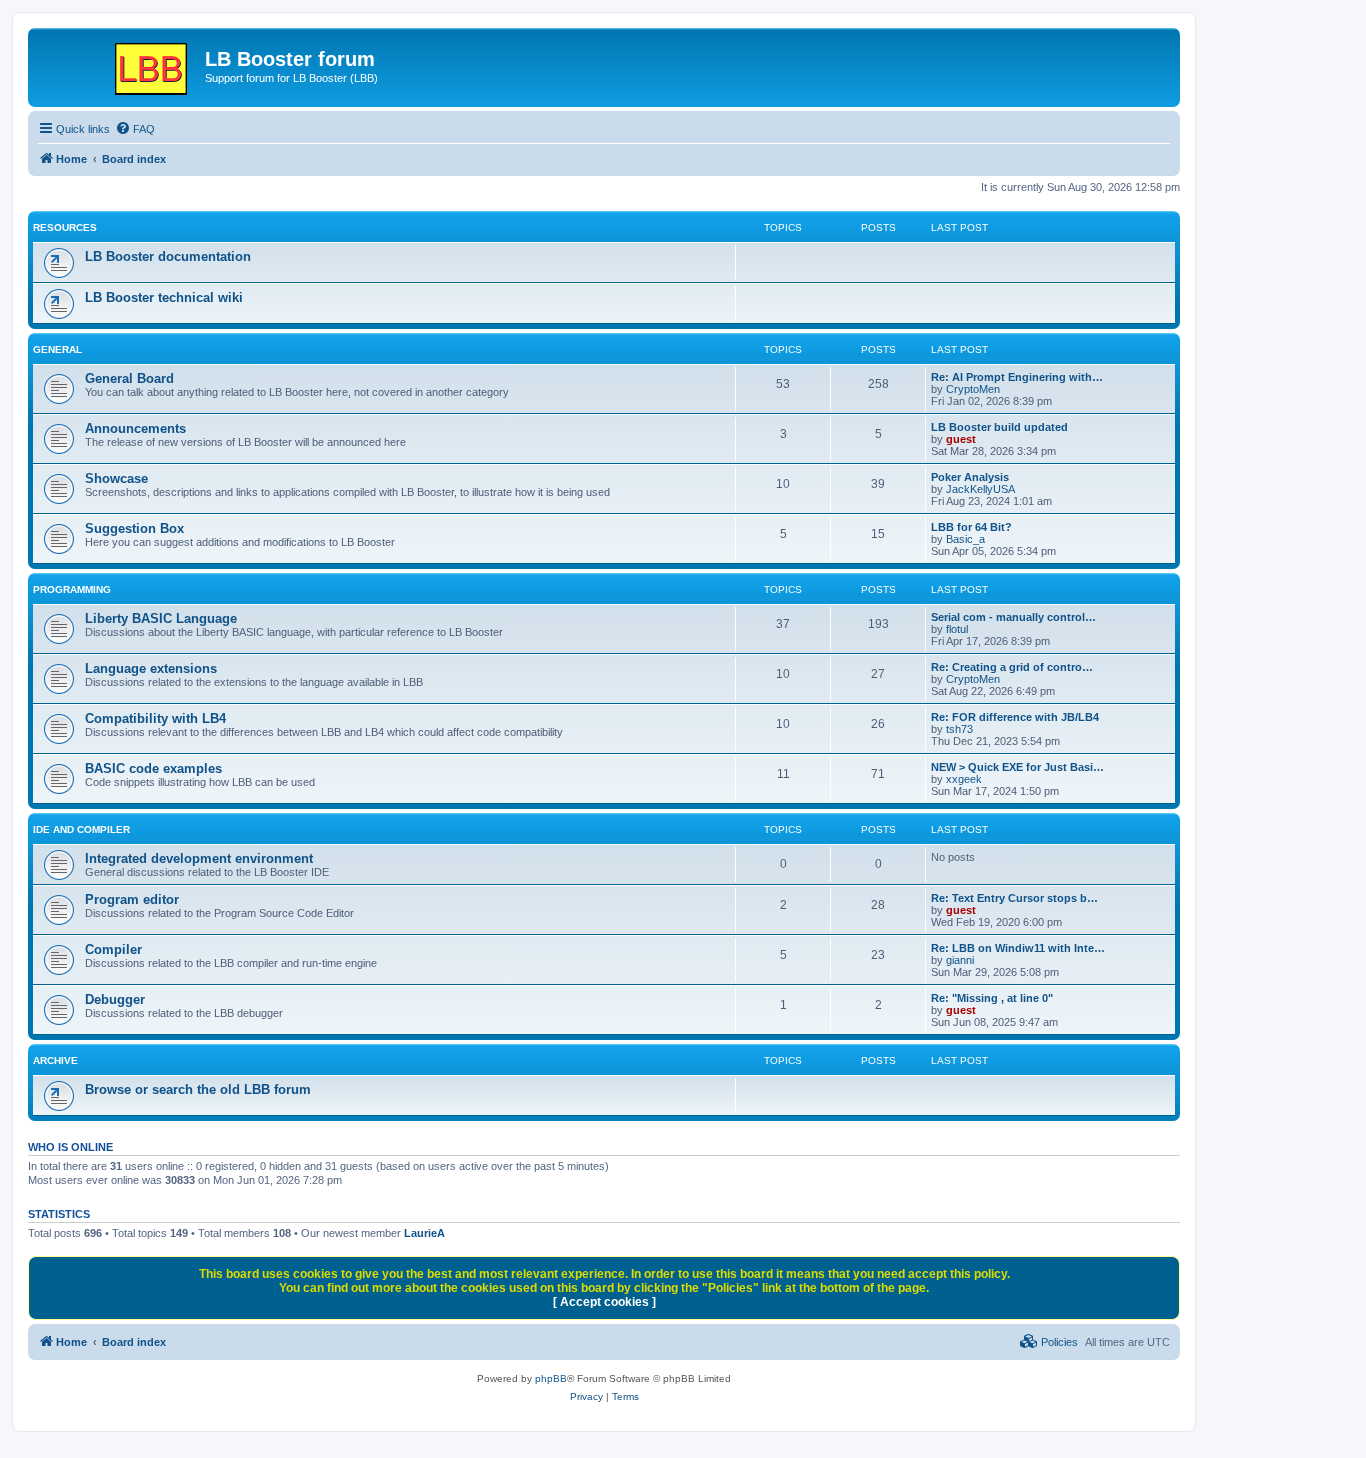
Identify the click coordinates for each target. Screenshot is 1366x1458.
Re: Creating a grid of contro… (1012, 667)
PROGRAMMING (72, 589)
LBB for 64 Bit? (971, 527)
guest (961, 439)
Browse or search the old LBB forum (198, 1089)
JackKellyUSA (980, 489)
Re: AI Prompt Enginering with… (1017, 377)
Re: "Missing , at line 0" (992, 998)
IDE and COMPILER (81, 829)
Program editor (132, 899)
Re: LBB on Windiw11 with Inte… (1018, 948)
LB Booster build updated (999, 427)
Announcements (135, 428)
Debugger (115, 999)
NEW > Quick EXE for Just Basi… (1017, 767)
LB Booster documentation (168, 256)
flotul (957, 629)
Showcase (116, 478)
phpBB (551, 1378)
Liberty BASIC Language (161, 618)
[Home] (119, 65)
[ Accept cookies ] (604, 1302)
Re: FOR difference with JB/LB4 (1015, 717)
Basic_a (965, 539)
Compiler (113, 949)
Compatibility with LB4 (155, 718)
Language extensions (151, 668)
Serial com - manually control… (1013, 617)
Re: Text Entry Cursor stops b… (1014, 898)
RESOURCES (65, 227)
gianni (960, 960)
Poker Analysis (970, 477)
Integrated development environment (199, 858)
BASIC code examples (153, 768)
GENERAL (57, 349)
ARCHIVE (55, 1060)
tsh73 (959, 729)
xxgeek (964, 779)
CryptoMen (973, 389)
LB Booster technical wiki (164, 297)
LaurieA (424, 1233)
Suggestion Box (134, 528)
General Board (129, 378)
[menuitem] (135, 129)
